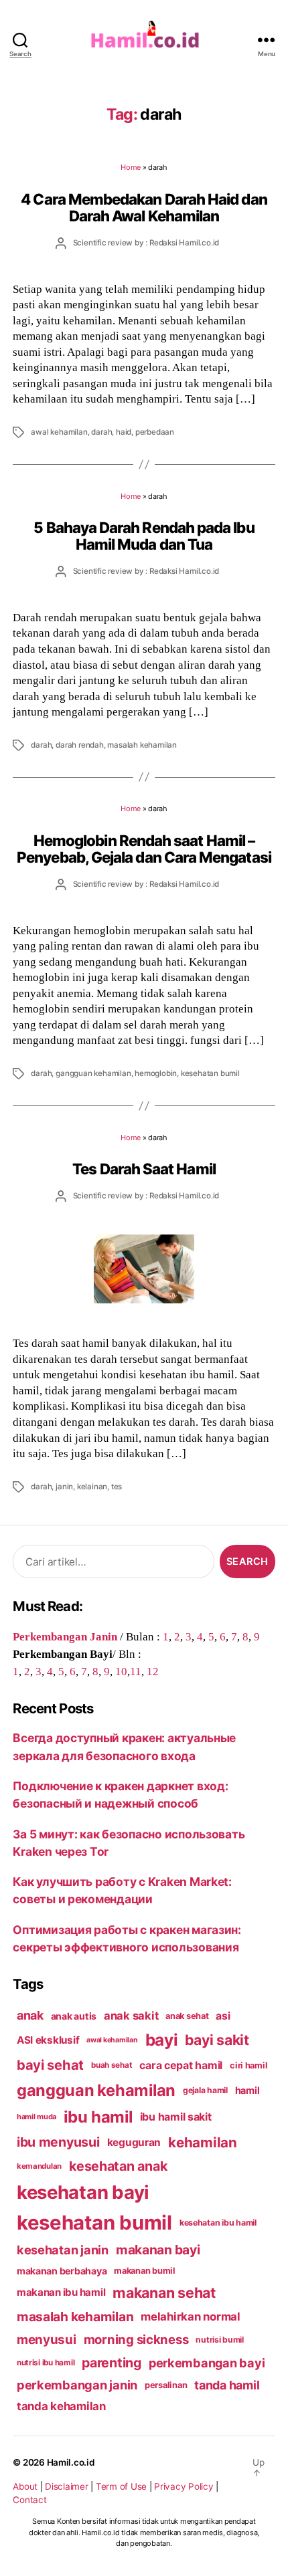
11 (136, 1671)
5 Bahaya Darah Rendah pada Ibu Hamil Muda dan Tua (144, 536)
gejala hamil (205, 2090)
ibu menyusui (58, 2142)
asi (223, 2016)
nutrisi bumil (220, 2340)
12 (153, 1671)
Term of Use (121, 2486)
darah (101, 432)
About (25, 2486)
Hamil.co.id (71, 2462)
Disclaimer (66, 2486)
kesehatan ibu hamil (218, 2223)
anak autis (74, 2016)
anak (30, 2015)
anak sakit (131, 2016)
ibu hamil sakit (176, 2117)
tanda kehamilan (61, 2406)
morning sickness (136, 2339)
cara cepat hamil (181, 2065)
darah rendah (80, 745)
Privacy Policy (184, 2486)
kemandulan (39, 2166)
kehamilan (203, 2142)
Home (131, 167)
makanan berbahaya (62, 2271)
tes (117, 1487)
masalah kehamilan (142, 745)
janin (64, 1487)
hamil (247, 2090)
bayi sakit (217, 2040)
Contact (29, 2500)
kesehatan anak (118, 2166)
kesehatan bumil (210, 1073)
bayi (162, 2040)
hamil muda (37, 2117)
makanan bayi (158, 2250)
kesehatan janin (63, 2250)
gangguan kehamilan (93, 1073)
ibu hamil (98, 2117)
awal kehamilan (59, 432)
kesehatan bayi (83, 2192)
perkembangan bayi (207, 2363)
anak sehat (187, 2016)
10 (121, 1671)
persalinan (166, 2385)
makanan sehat (164, 2292)
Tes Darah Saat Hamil (144, 1169)
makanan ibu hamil (61, 2292)
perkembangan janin (77, 2385)
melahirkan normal (191, 2317)
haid (124, 432)
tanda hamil (227, 2385)
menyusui (47, 2340)
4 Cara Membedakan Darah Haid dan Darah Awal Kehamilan (144, 207)
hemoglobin (156, 1073)
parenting (112, 2363)
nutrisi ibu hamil (46, 2363)
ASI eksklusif (48, 2040)
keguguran (134, 2142)
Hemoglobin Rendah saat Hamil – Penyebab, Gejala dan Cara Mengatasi (144, 849)
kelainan (92, 1487)
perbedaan (155, 432)
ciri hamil (248, 2065)
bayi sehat (50, 2065)
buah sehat (112, 2065)
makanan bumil (145, 2271)
